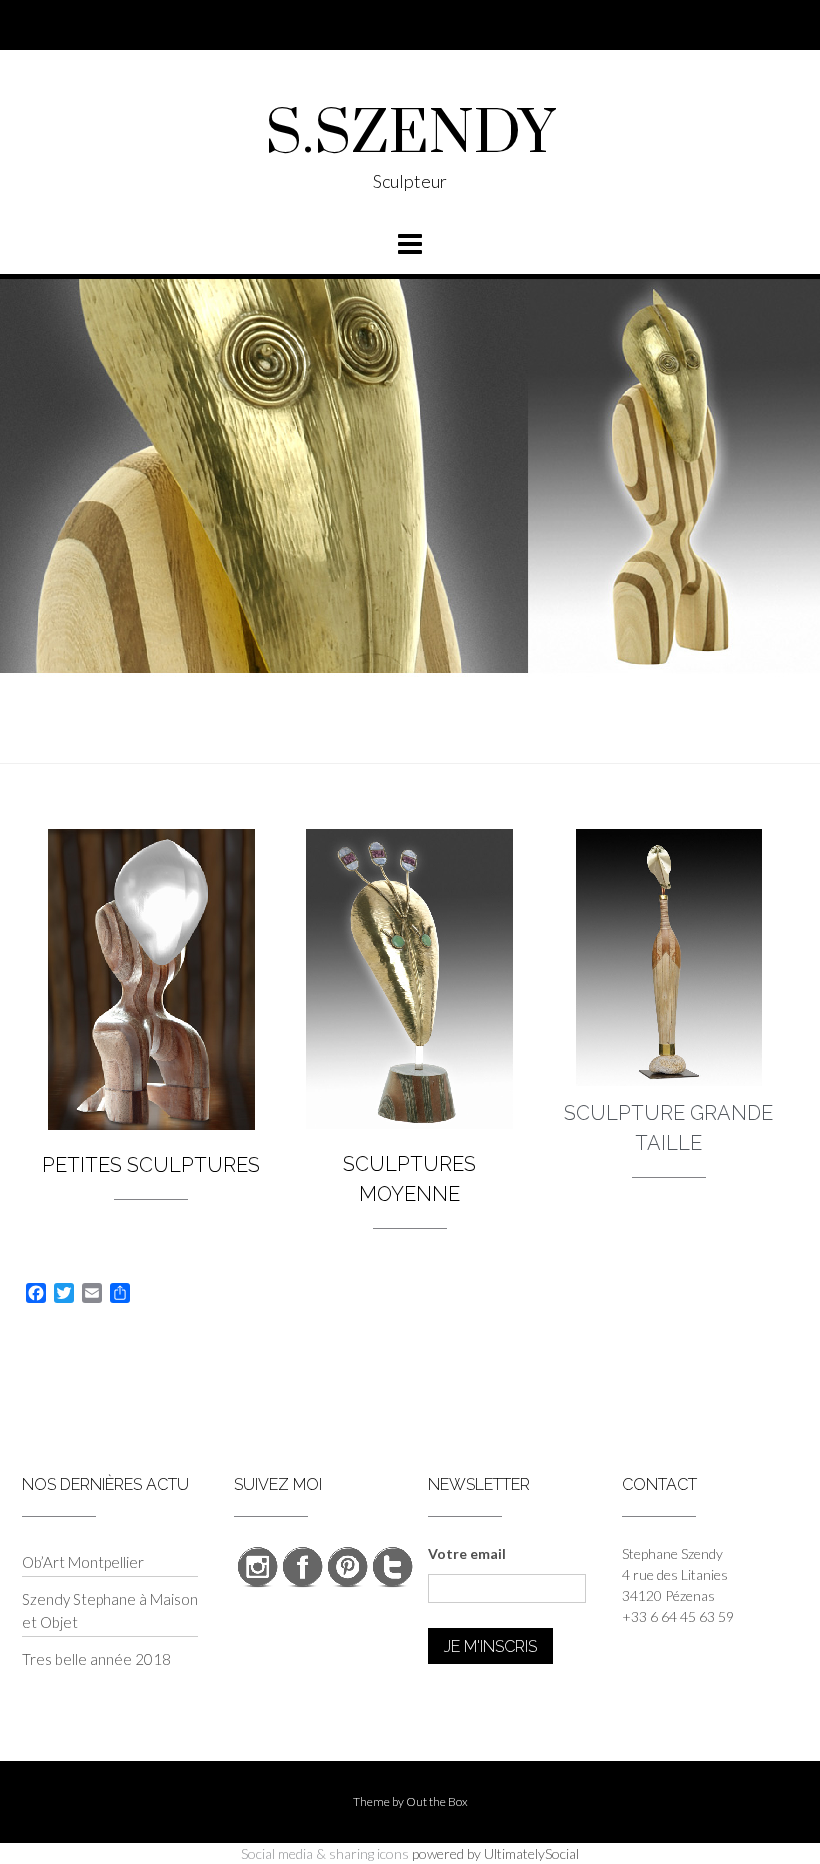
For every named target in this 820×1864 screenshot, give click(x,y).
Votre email (467, 1553)
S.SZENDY (410, 135)
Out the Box (437, 1801)
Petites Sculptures (151, 1165)
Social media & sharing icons (325, 1853)
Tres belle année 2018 (96, 1659)
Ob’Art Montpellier (83, 1562)
